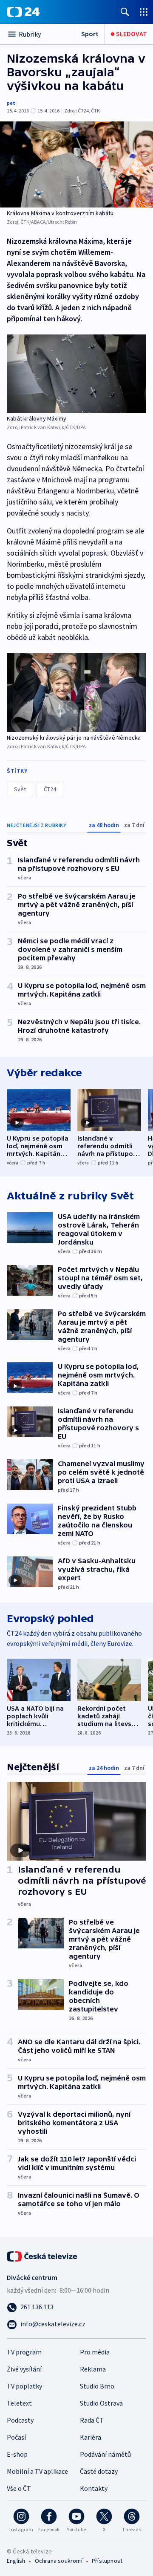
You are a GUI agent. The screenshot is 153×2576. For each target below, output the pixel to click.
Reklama (93, 2369)
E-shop (17, 2454)
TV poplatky (24, 2386)
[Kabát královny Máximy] (76, 374)
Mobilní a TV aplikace (37, 2471)
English (16, 2561)
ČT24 (50, 789)
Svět (20, 789)
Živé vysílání (24, 2369)
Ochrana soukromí (59, 2561)
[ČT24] (23, 12)
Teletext (19, 2403)
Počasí (16, 2437)
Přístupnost (107, 2561)
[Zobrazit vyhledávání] (125, 12)
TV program (24, 2352)
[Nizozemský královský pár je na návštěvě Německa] (76, 692)
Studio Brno (97, 2386)
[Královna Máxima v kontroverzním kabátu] (76, 164)
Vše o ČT (19, 2488)
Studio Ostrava (101, 2403)
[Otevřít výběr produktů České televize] (144, 12)
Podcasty (20, 2420)
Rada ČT (92, 2420)
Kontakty (94, 2488)
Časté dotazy (99, 2471)
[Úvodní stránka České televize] (42, 2256)
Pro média (95, 2352)
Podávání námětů (105, 2454)
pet (11, 103)
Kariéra (91, 2437)
